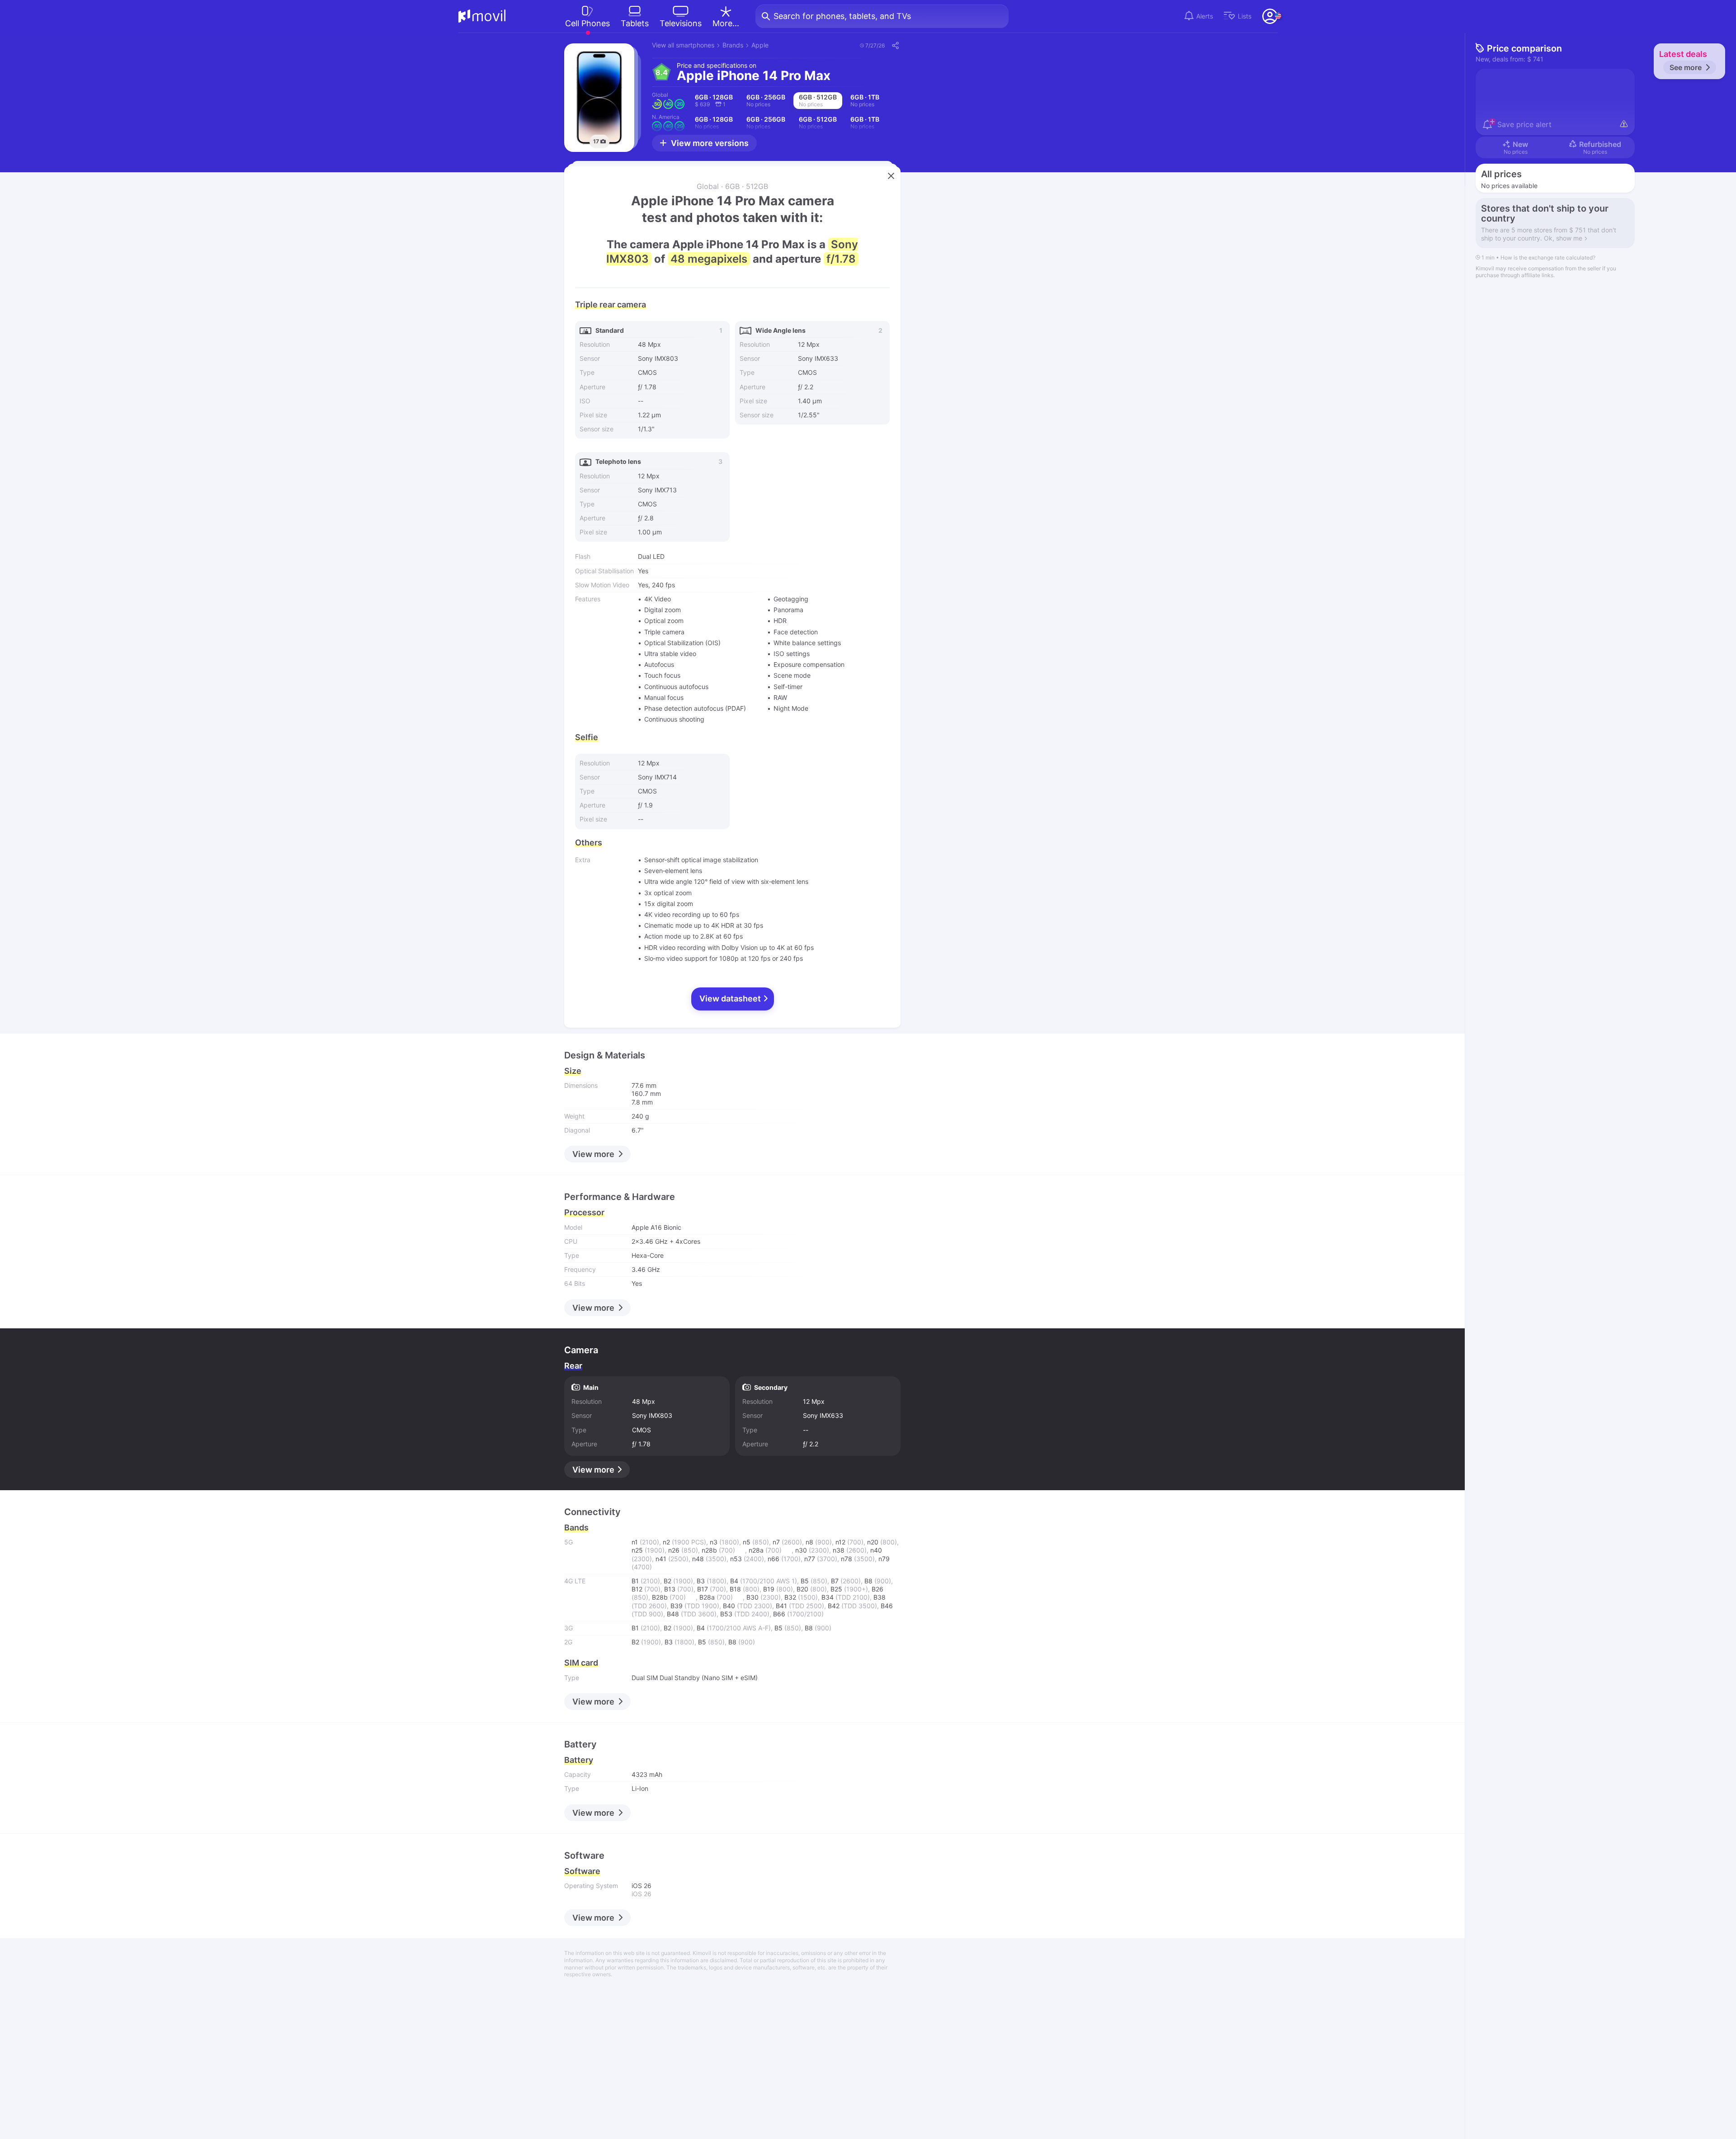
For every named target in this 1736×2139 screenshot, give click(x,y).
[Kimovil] (482, 16)
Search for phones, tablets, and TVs (842, 16)
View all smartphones (683, 45)
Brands (733, 45)
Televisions (681, 23)
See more (1686, 67)
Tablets (635, 23)
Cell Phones (587, 23)
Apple (760, 45)
